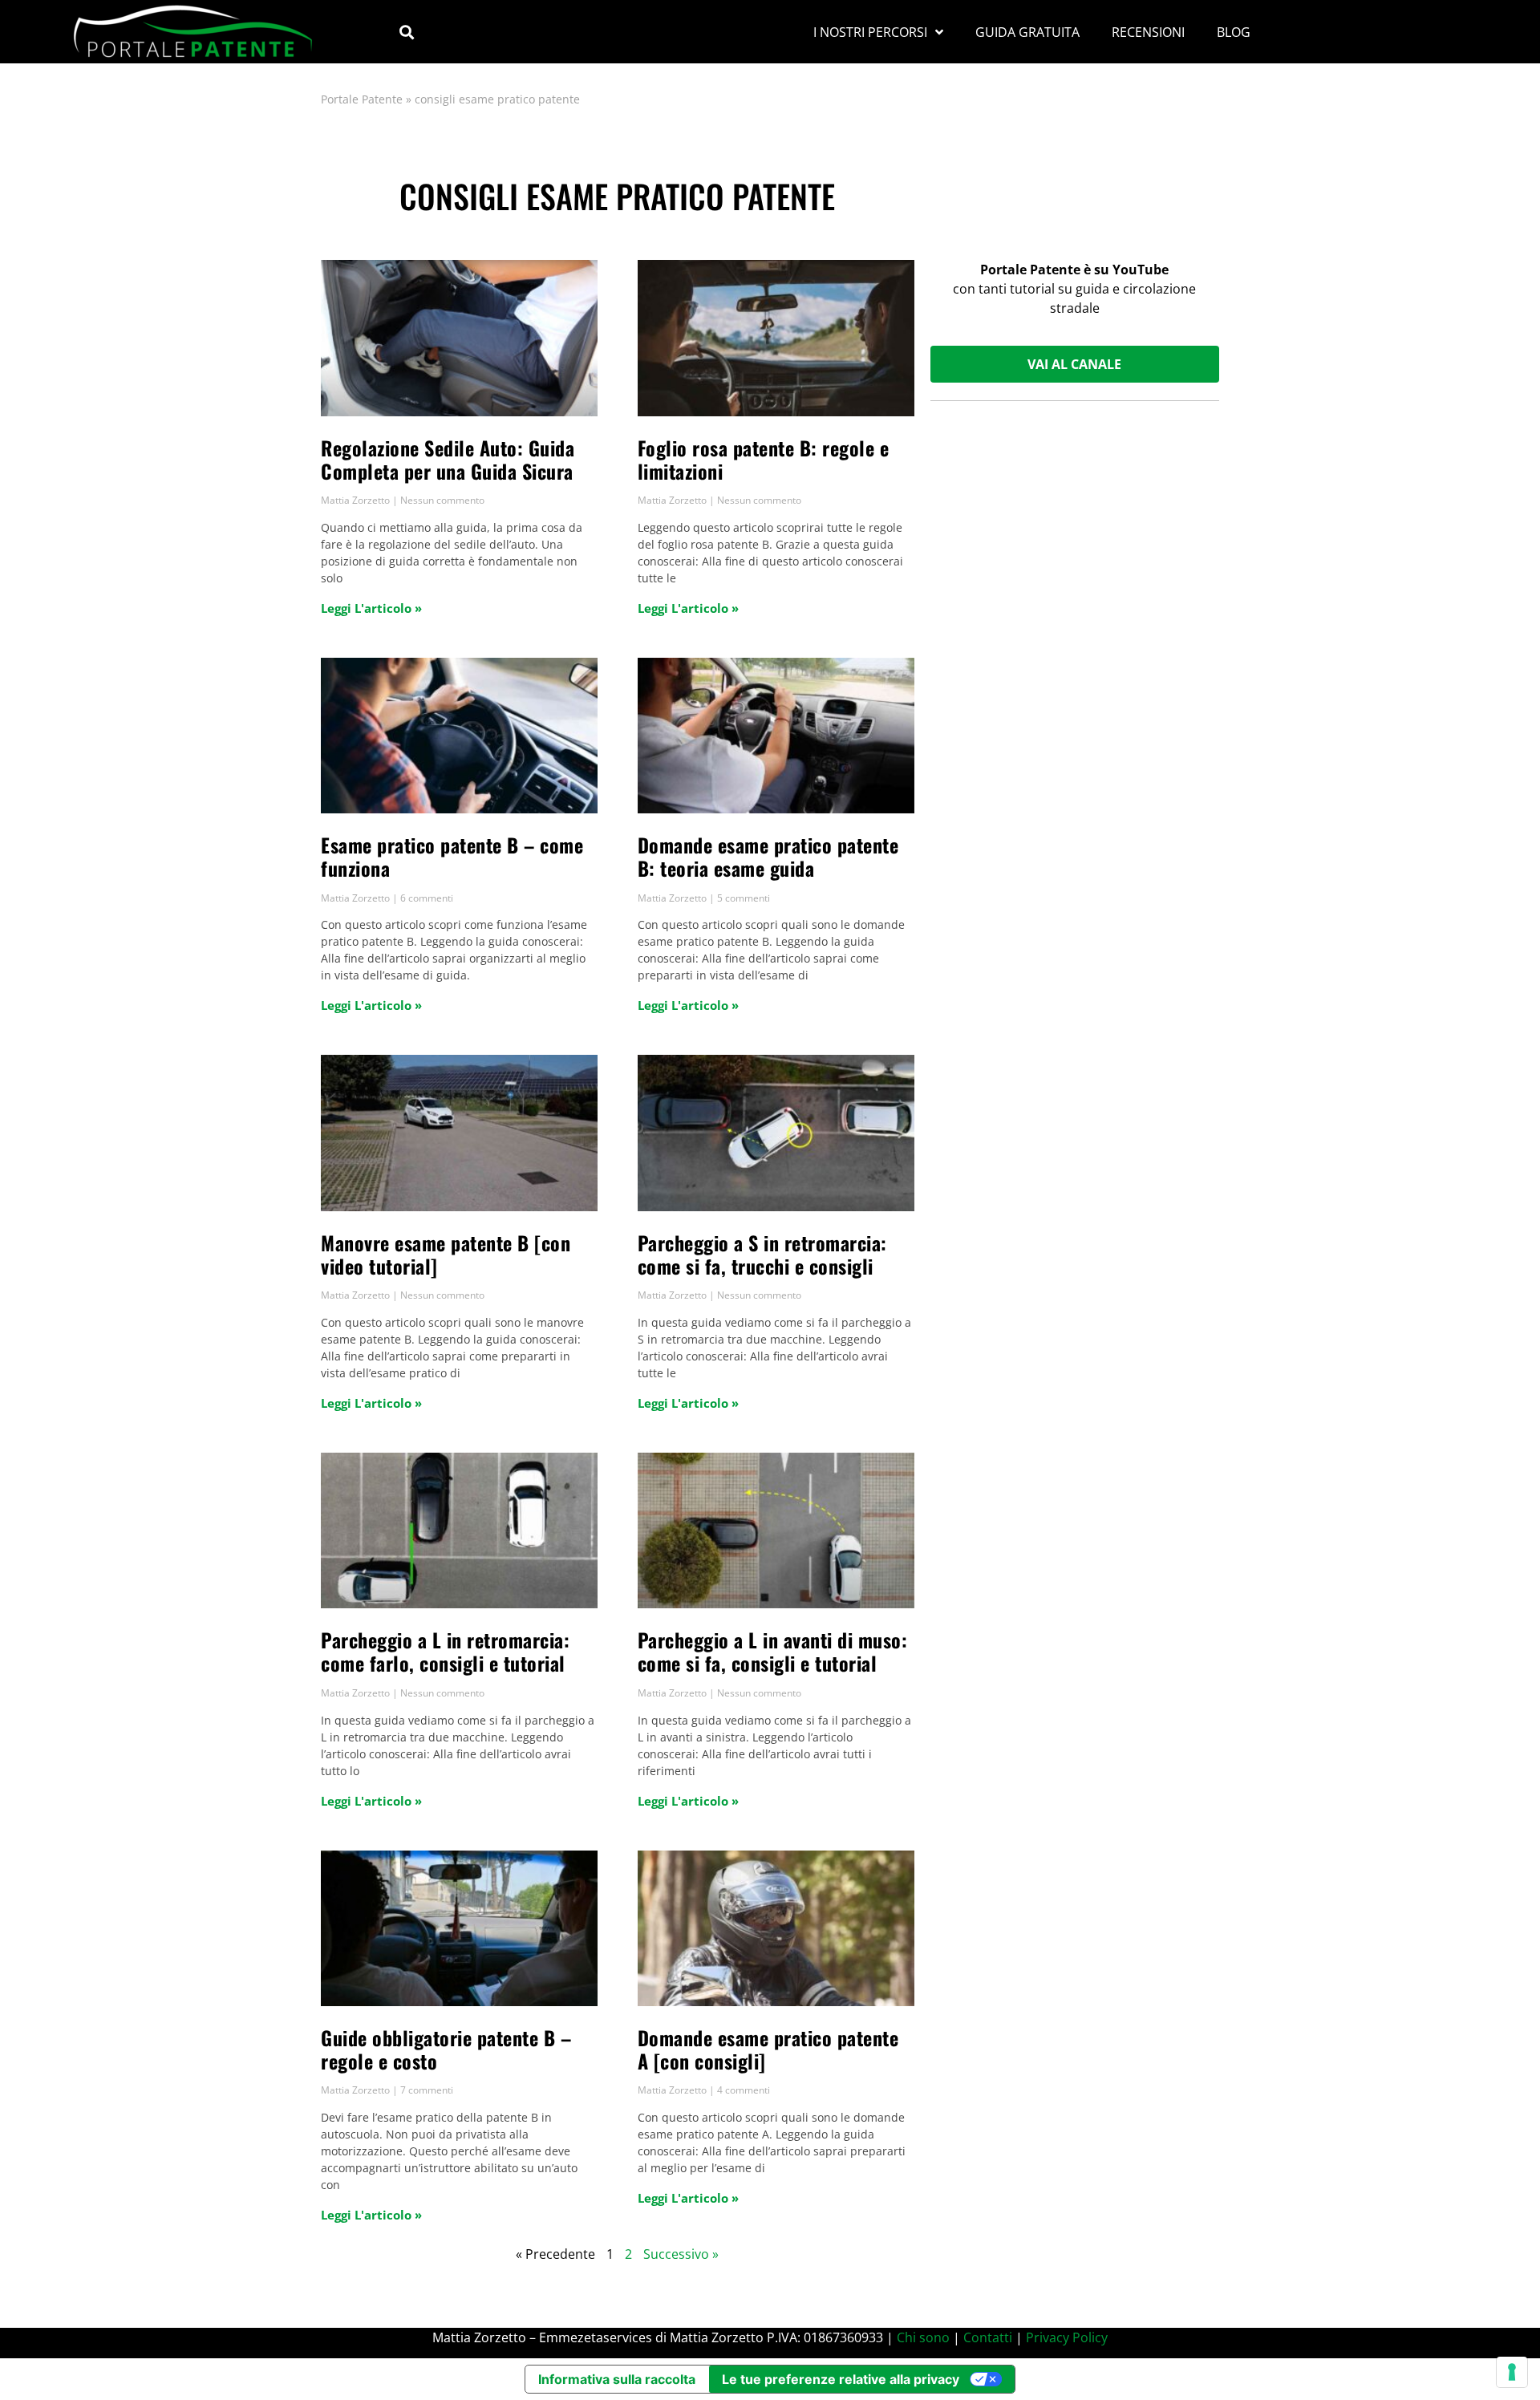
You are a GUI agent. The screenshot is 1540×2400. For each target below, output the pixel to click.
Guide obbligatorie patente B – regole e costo (446, 2049)
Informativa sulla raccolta (617, 2379)
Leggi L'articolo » (371, 608)
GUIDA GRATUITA (1027, 32)
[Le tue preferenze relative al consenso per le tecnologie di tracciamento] (1512, 2372)
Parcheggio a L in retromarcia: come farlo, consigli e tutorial (445, 1651)
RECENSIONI (1148, 32)
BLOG (1234, 32)
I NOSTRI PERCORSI (870, 32)
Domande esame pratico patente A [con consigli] (768, 2049)
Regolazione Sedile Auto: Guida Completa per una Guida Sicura (448, 459)
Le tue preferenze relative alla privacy (841, 2379)
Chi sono (923, 2337)
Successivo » (681, 2254)
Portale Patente (362, 99)
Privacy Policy (1067, 2337)
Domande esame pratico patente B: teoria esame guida (768, 856)
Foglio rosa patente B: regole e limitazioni (764, 459)
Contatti (988, 2337)
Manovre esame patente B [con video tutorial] (446, 1254)
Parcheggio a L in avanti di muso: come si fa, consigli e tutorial (773, 1651)
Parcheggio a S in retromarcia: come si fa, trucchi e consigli (762, 1254)
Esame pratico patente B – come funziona (452, 856)
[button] (406, 32)
